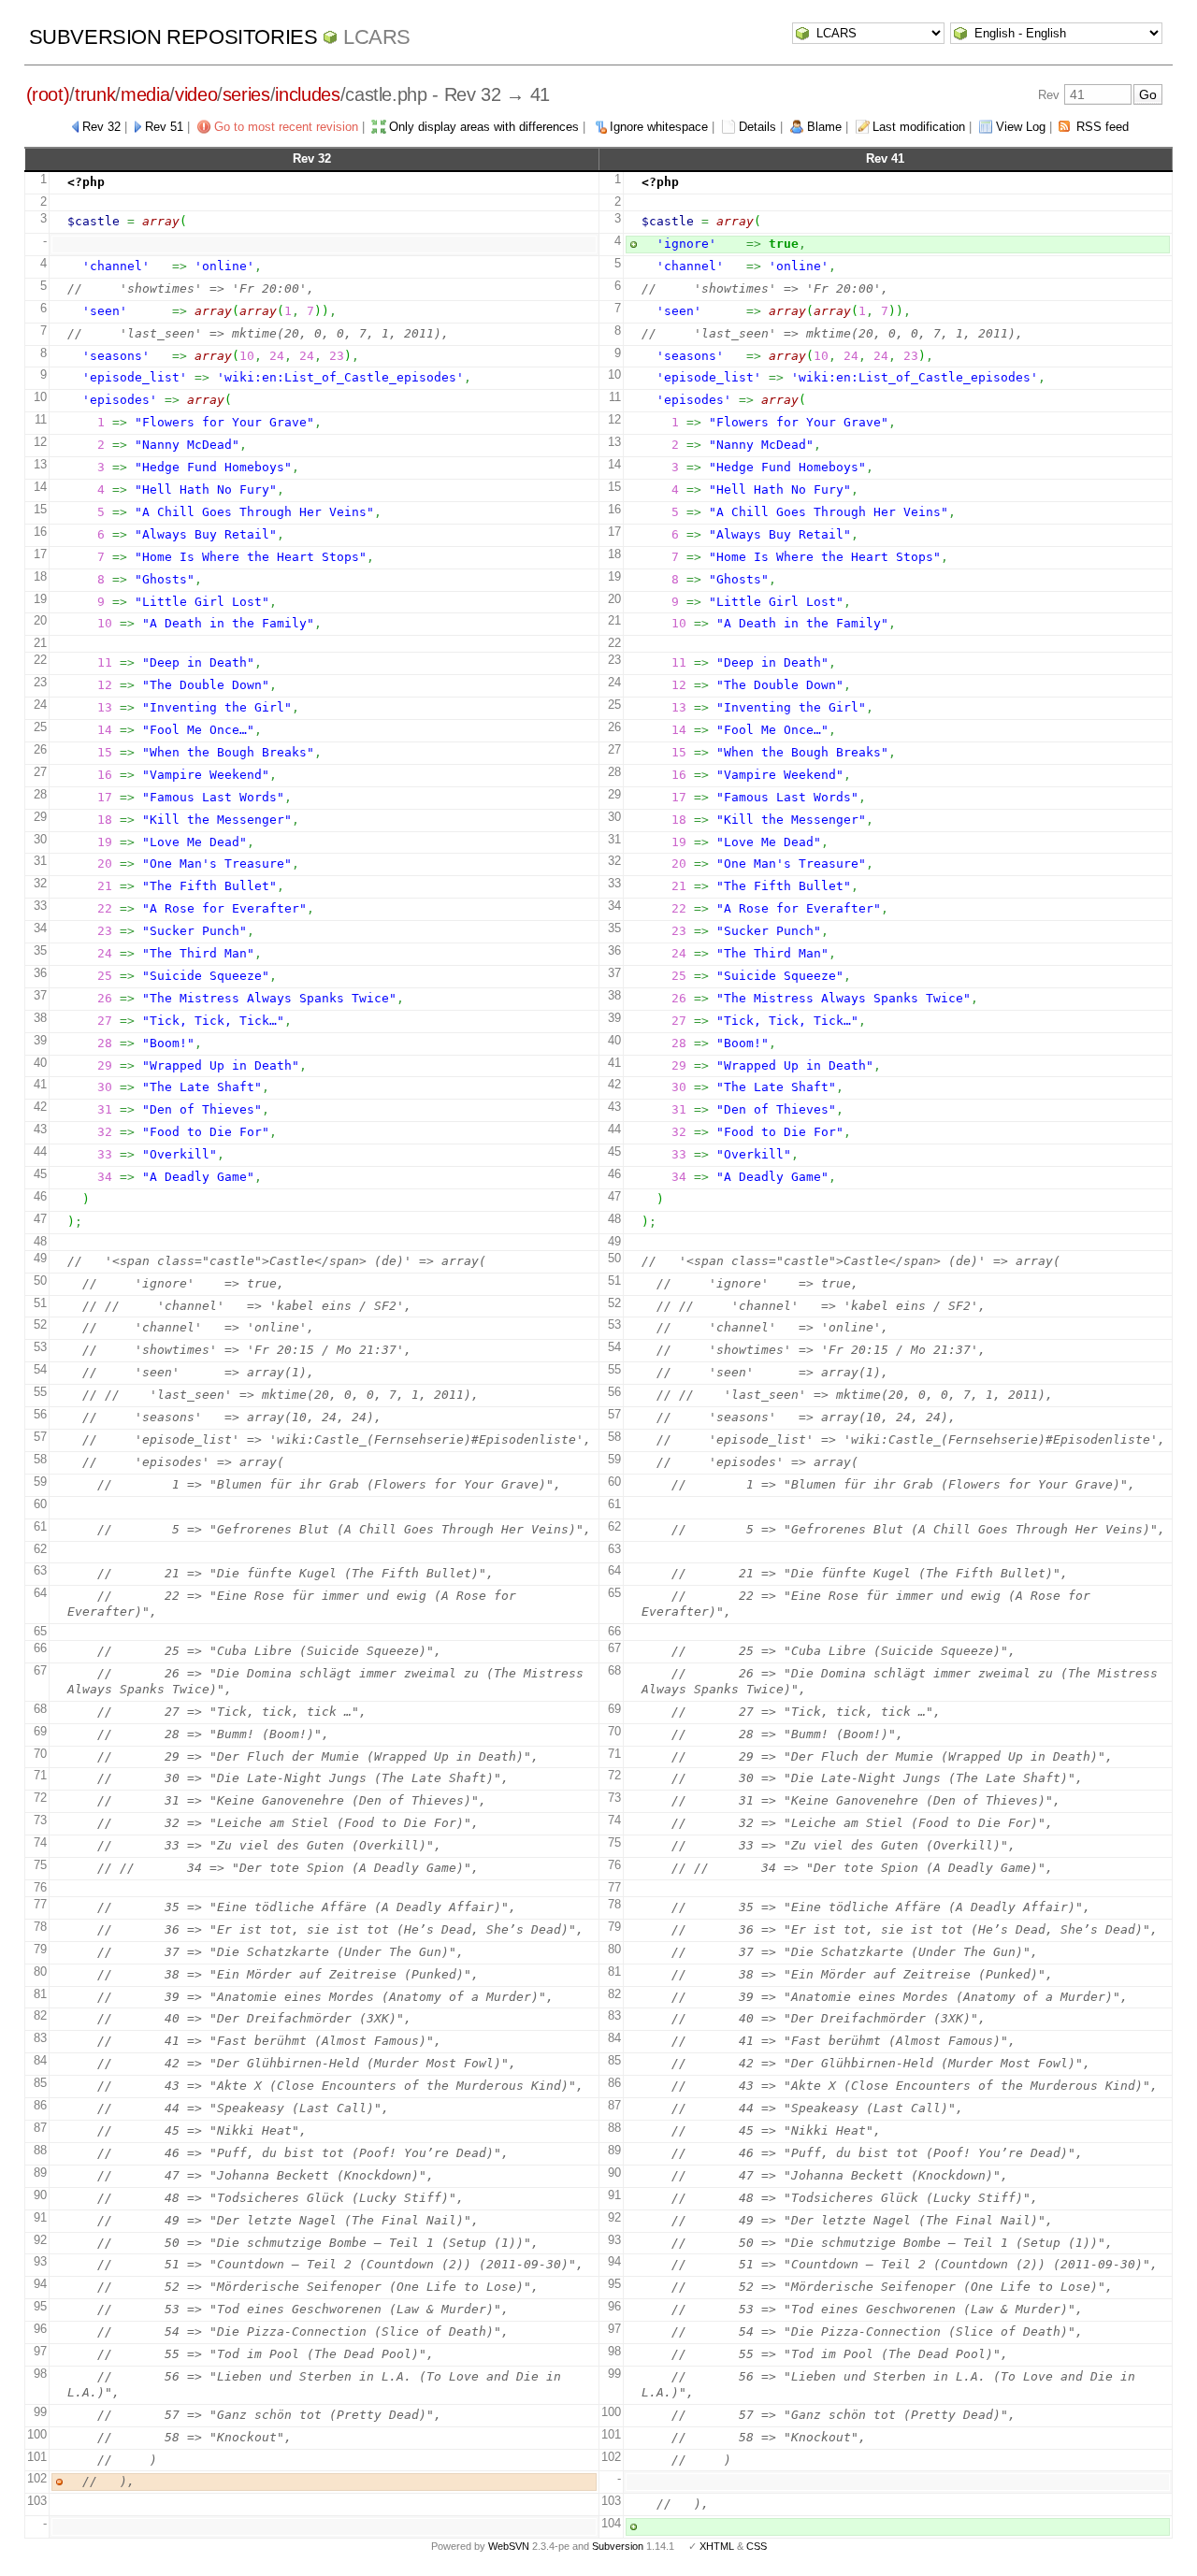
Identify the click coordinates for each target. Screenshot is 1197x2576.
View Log (1021, 127)
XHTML (717, 2546)
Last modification (919, 127)
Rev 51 (164, 127)
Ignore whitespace (659, 127)
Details (757, 127)
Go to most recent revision (286, 127)
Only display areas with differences (484, 127)
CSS (757, 2546)
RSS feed (1103, 127)
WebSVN (509, 2546)
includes (307, 94)
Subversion (618, 2546)
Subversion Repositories (173, 37)
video (196, 94)
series (246, 94)
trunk (95, 94)
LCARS (377, 37)
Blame (824, 127)
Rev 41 (885, 158)
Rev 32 (101, 127)
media (145, 94)
